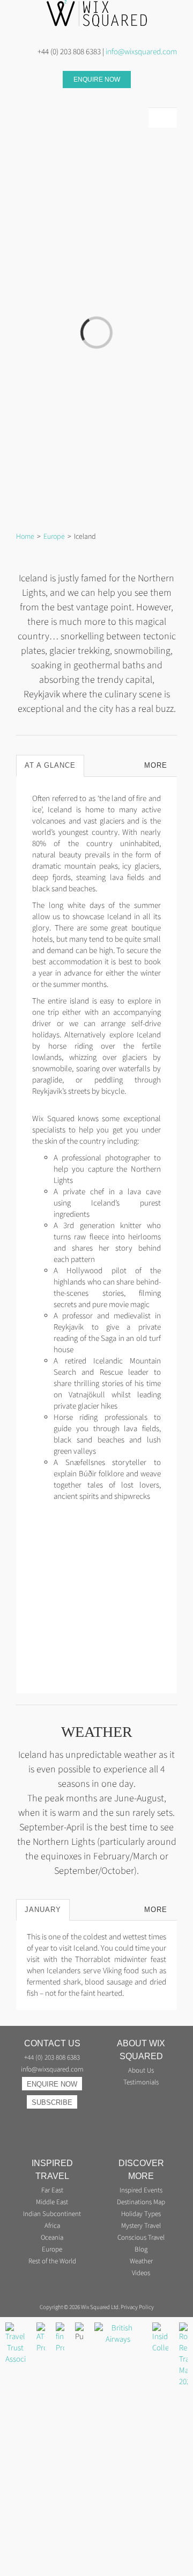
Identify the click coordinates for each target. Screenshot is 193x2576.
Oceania (52, 2238)
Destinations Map (141, 2202)
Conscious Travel (141, 2238)
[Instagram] (33, 2119)
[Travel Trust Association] (16, 2328)
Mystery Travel (141, 2226)
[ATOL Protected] (41, 2328)
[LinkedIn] (46, 2119)
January (43, 1910)
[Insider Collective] (160, 2328)
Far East (52, 2191)
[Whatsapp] (58, 2119)
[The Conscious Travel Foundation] (118, 2328)
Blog (141, 2250)
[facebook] (71, 98)
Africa (52, 2226)
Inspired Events (141, 2191)
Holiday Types (141, 2214)
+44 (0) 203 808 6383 (52, 2058)
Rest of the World (52, 2261)
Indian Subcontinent (52, 2214)
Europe (52, 2250)
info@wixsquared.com (141, 52)
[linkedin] (36, 98)
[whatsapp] (54, 98)
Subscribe (52, 2102)
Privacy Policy (137, 2307)
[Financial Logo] (60, 2328)
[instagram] (19, 98)
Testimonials (141, 2083)
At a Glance (50, 765)
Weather (141, 2261)
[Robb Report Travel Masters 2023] (183, 2328)
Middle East (52, 2202)
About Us (141, 2071)
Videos (141, 2273)
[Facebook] (71, 2119)
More (156, 765)
